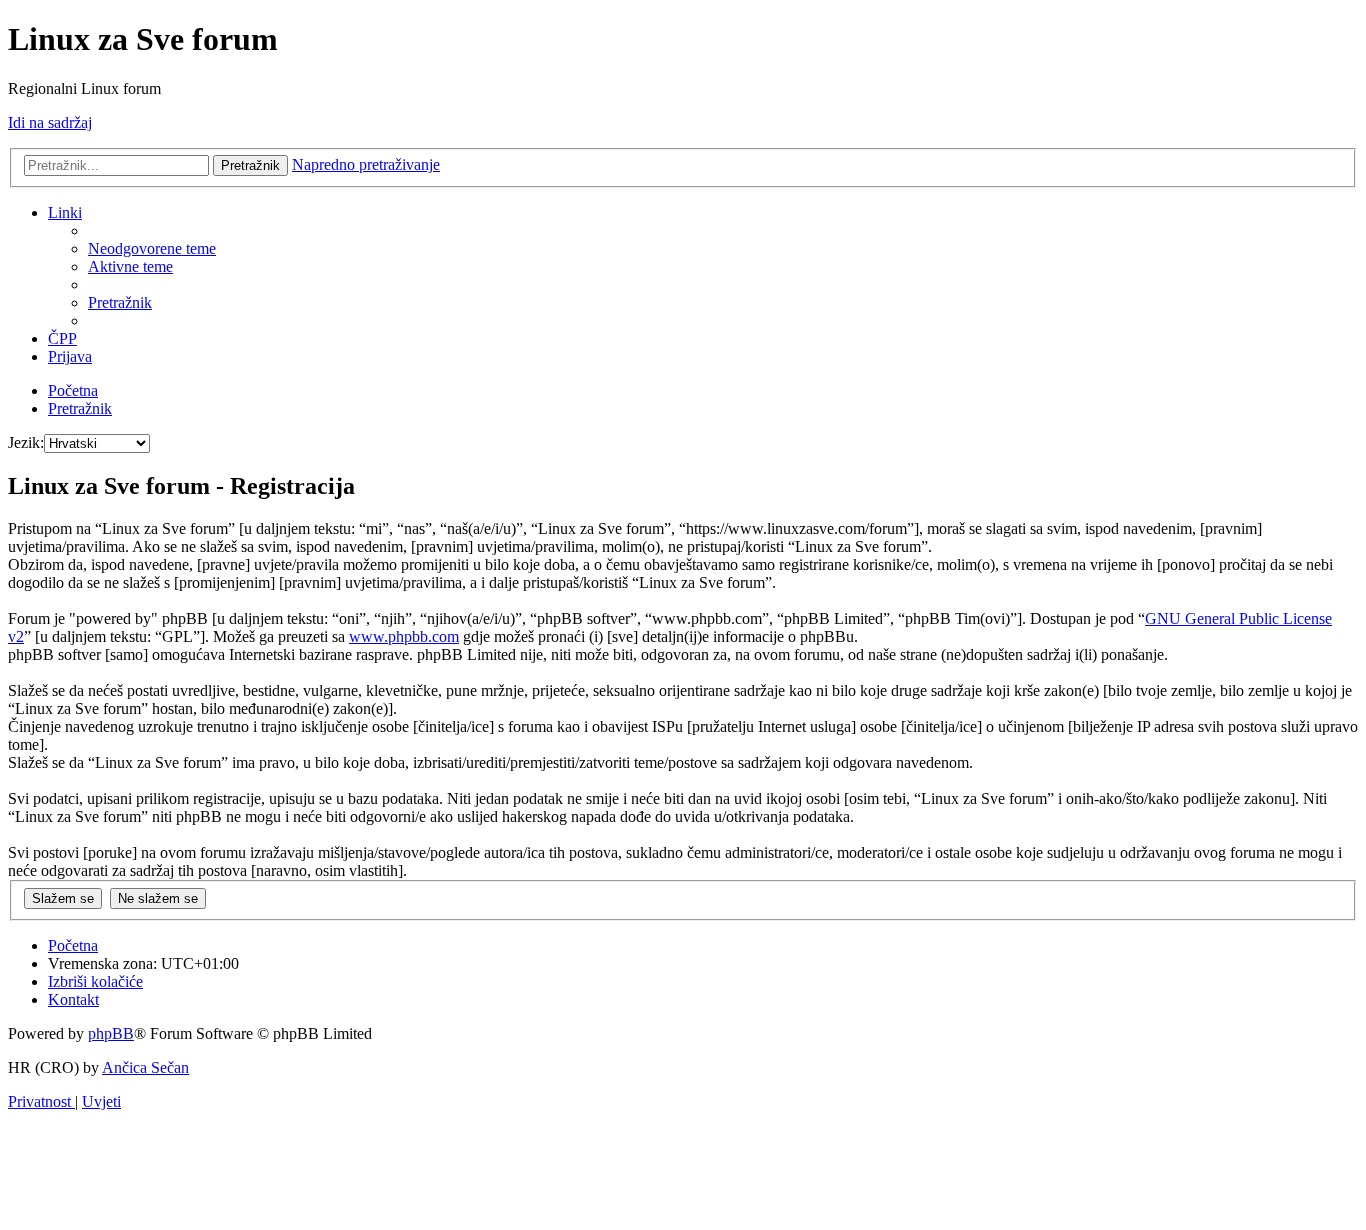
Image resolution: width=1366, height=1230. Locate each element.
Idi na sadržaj (50, 122)
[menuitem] (152, 248)
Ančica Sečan (145, 1067)
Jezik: (26, 442)
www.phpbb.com (404, 636)
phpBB (111, 1033)
